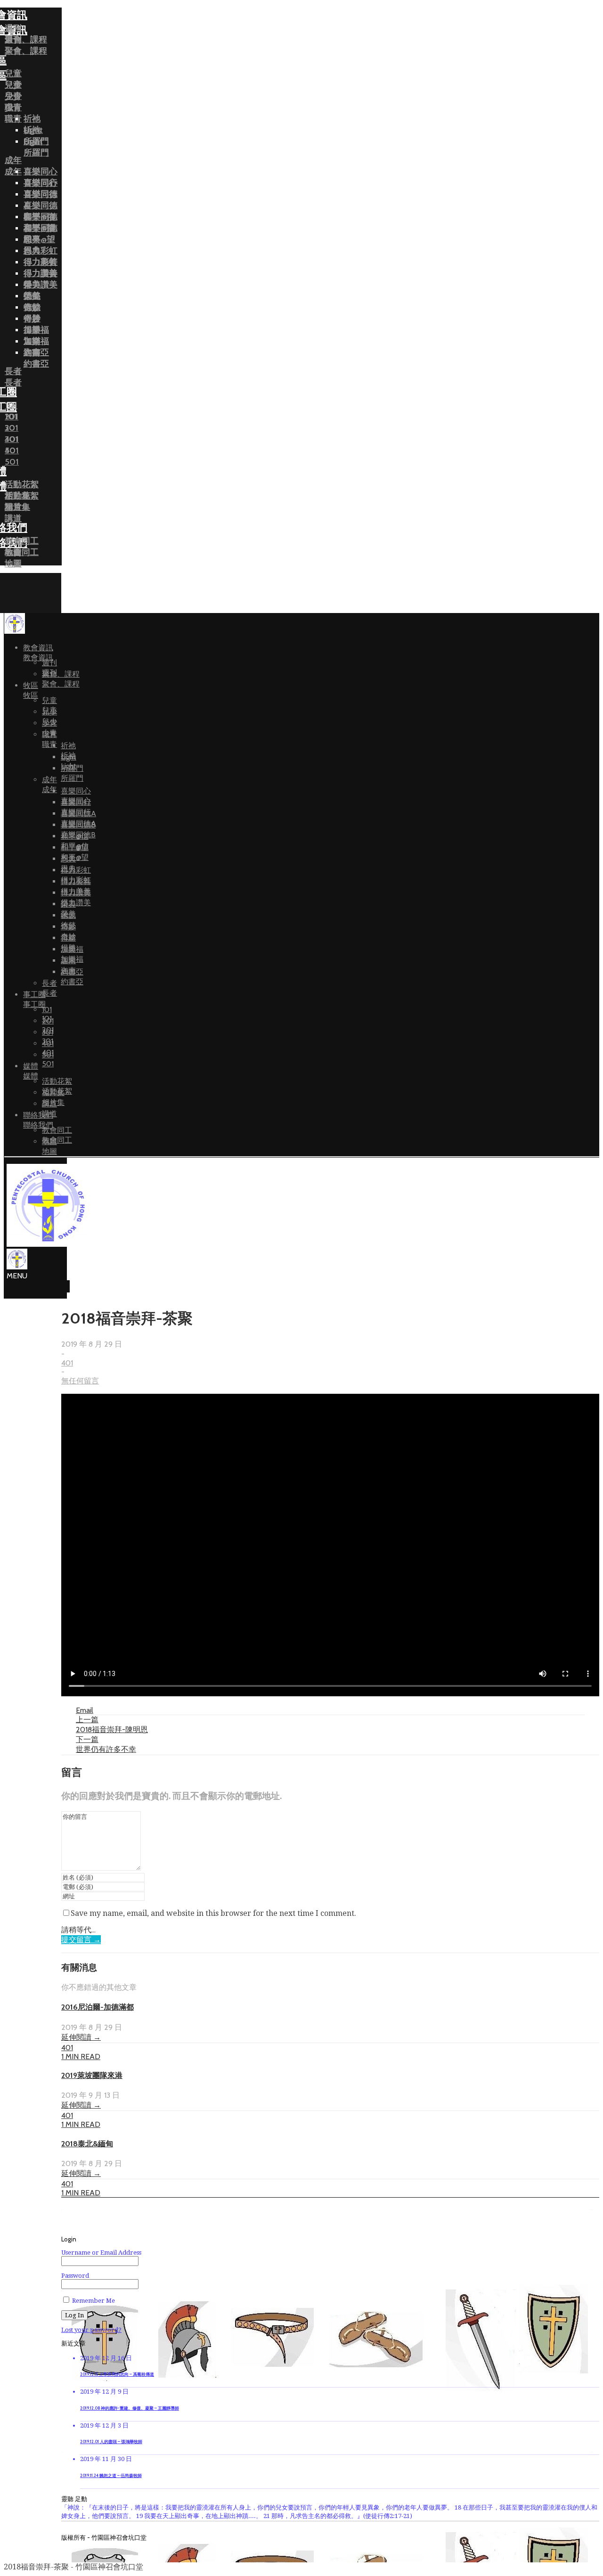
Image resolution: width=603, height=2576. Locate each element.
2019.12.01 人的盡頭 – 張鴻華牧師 (111, 2442)
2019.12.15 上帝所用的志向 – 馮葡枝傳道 (117, 2374)
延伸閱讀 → (81, 2037)
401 (67, 1363)
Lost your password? (91, 2330)
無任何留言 (80, 1381)
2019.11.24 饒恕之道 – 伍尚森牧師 (111, 2476)
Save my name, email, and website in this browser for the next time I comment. (213, 1913)
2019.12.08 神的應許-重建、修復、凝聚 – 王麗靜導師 (130, 2408)
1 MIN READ (81, 2057)
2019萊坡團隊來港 (92, 2075)
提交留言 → (81, 1940)
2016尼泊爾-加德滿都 (98, 2007)
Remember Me (93, 2301)
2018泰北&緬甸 (87, 2144)
